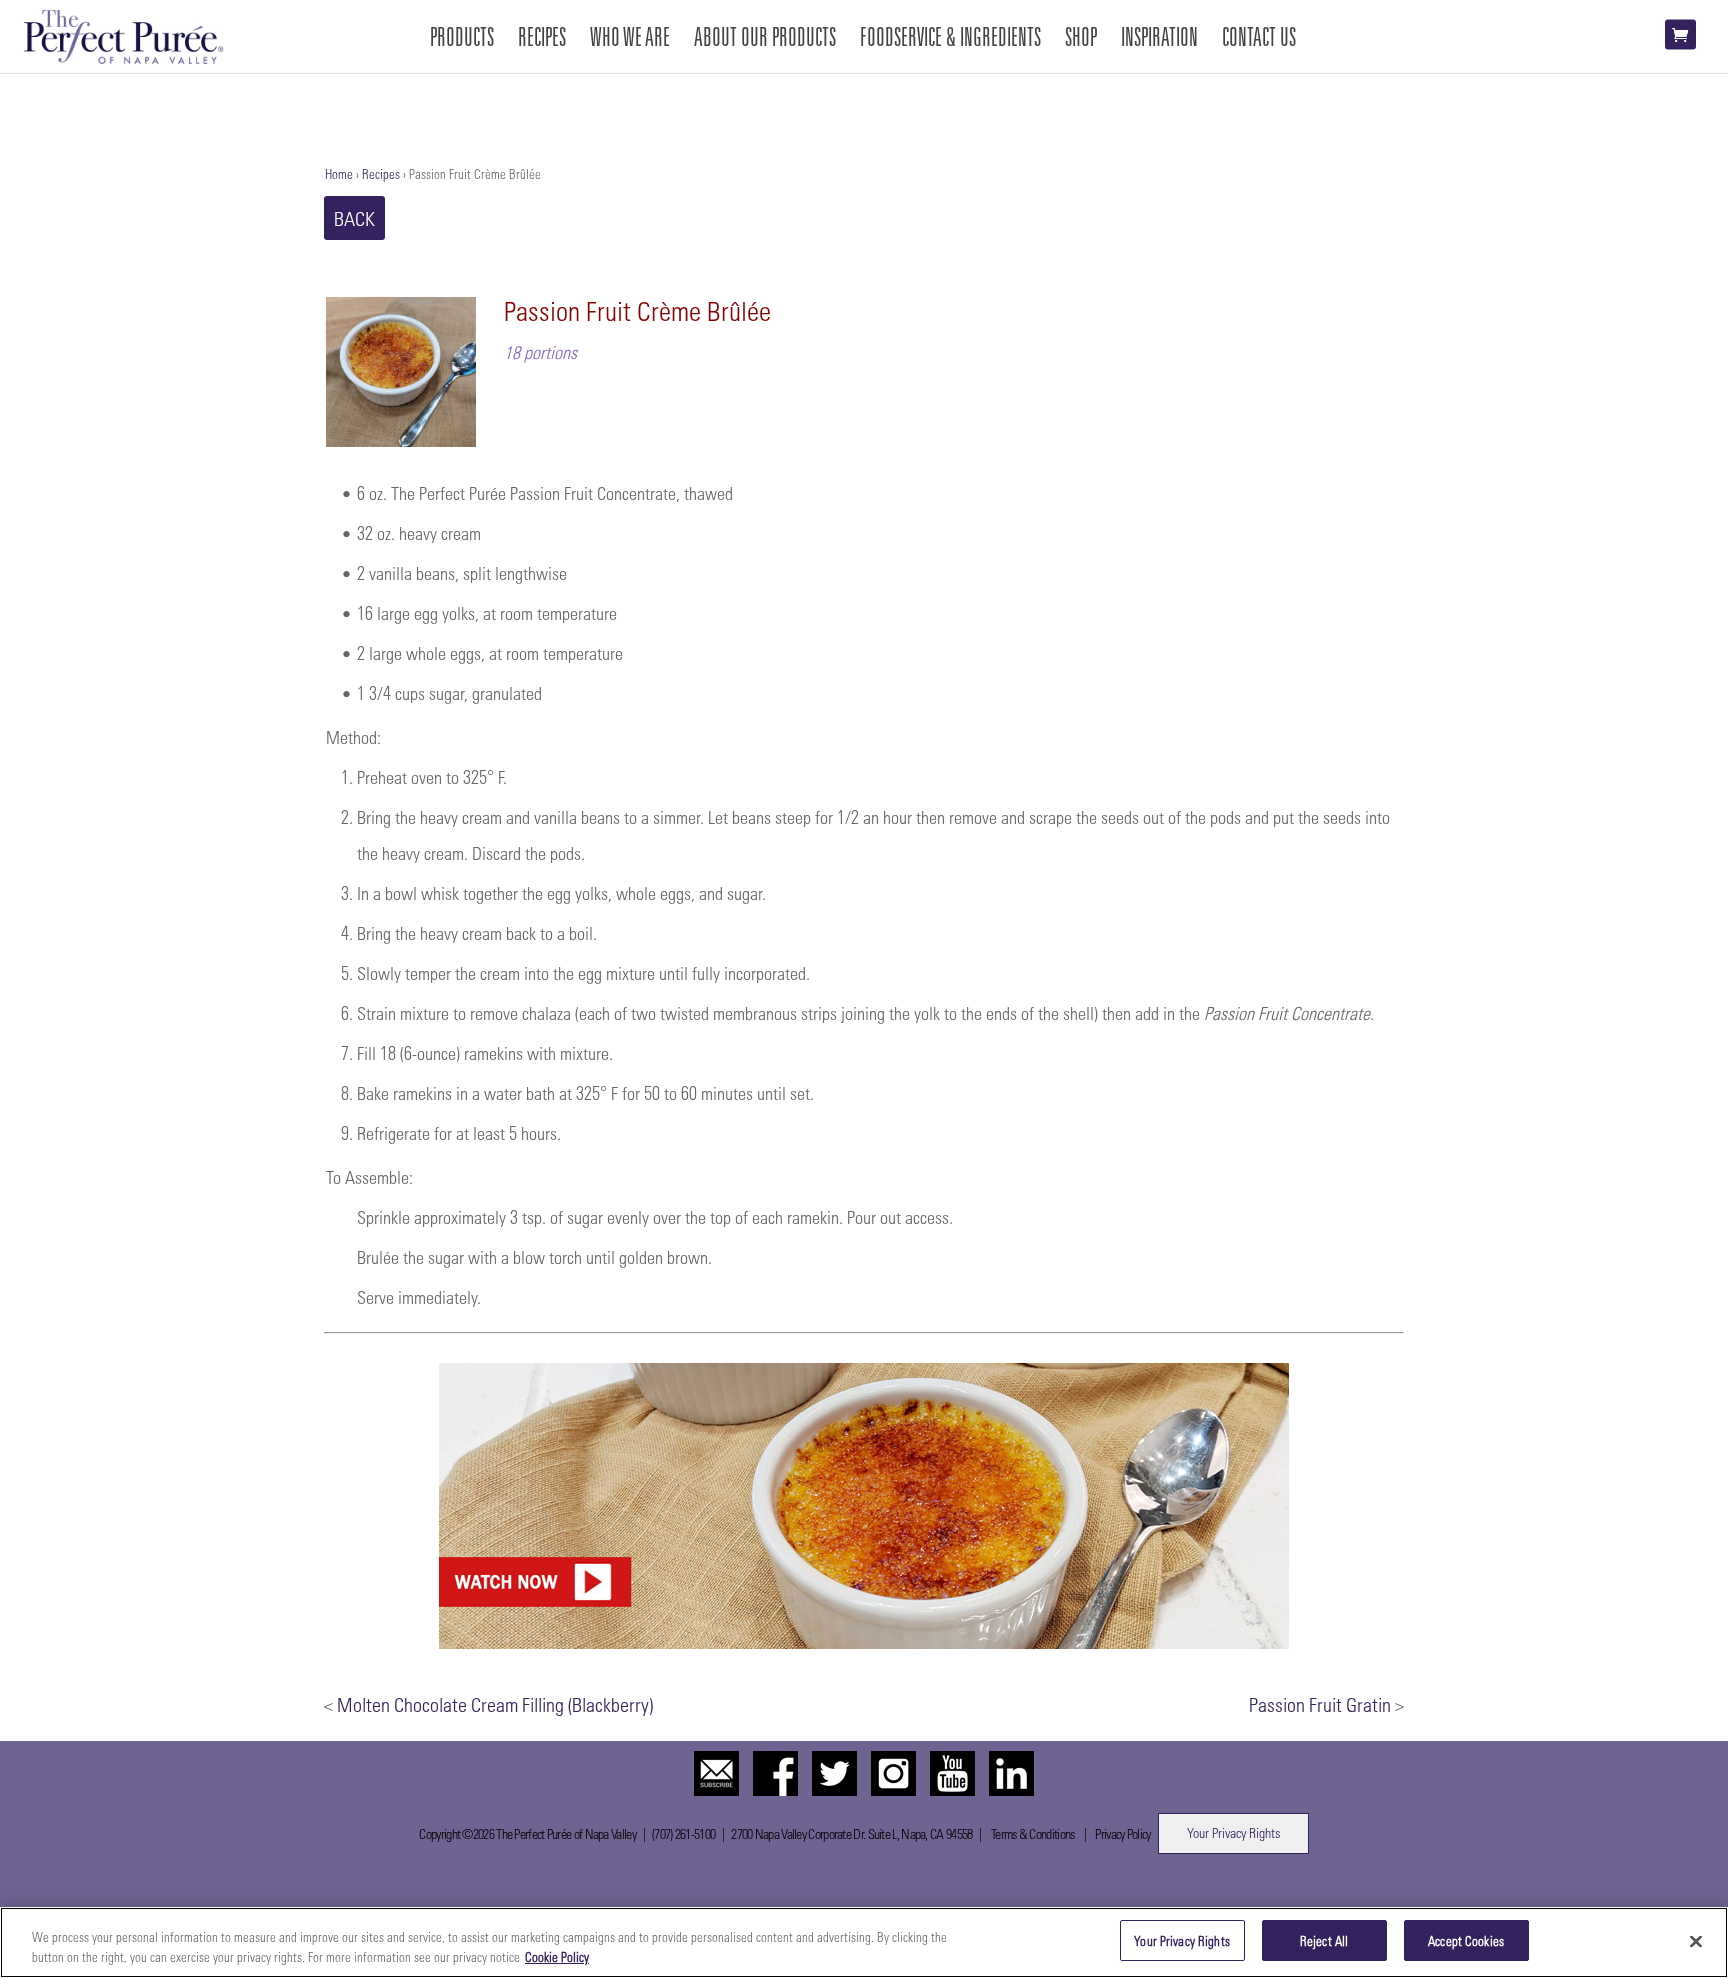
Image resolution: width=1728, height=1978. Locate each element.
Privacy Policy (1122, 1833)
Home (339, 173)
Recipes (381, 173)
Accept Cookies (1466, 1940)
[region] (864, 1942)
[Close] (1696, 1941)
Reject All (1324, 1940)
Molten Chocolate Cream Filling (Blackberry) (495, 1704)
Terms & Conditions (1032, 1833)
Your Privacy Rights (1233, 1832)
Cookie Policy (557, 1956)
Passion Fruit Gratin (1320, 1704)
